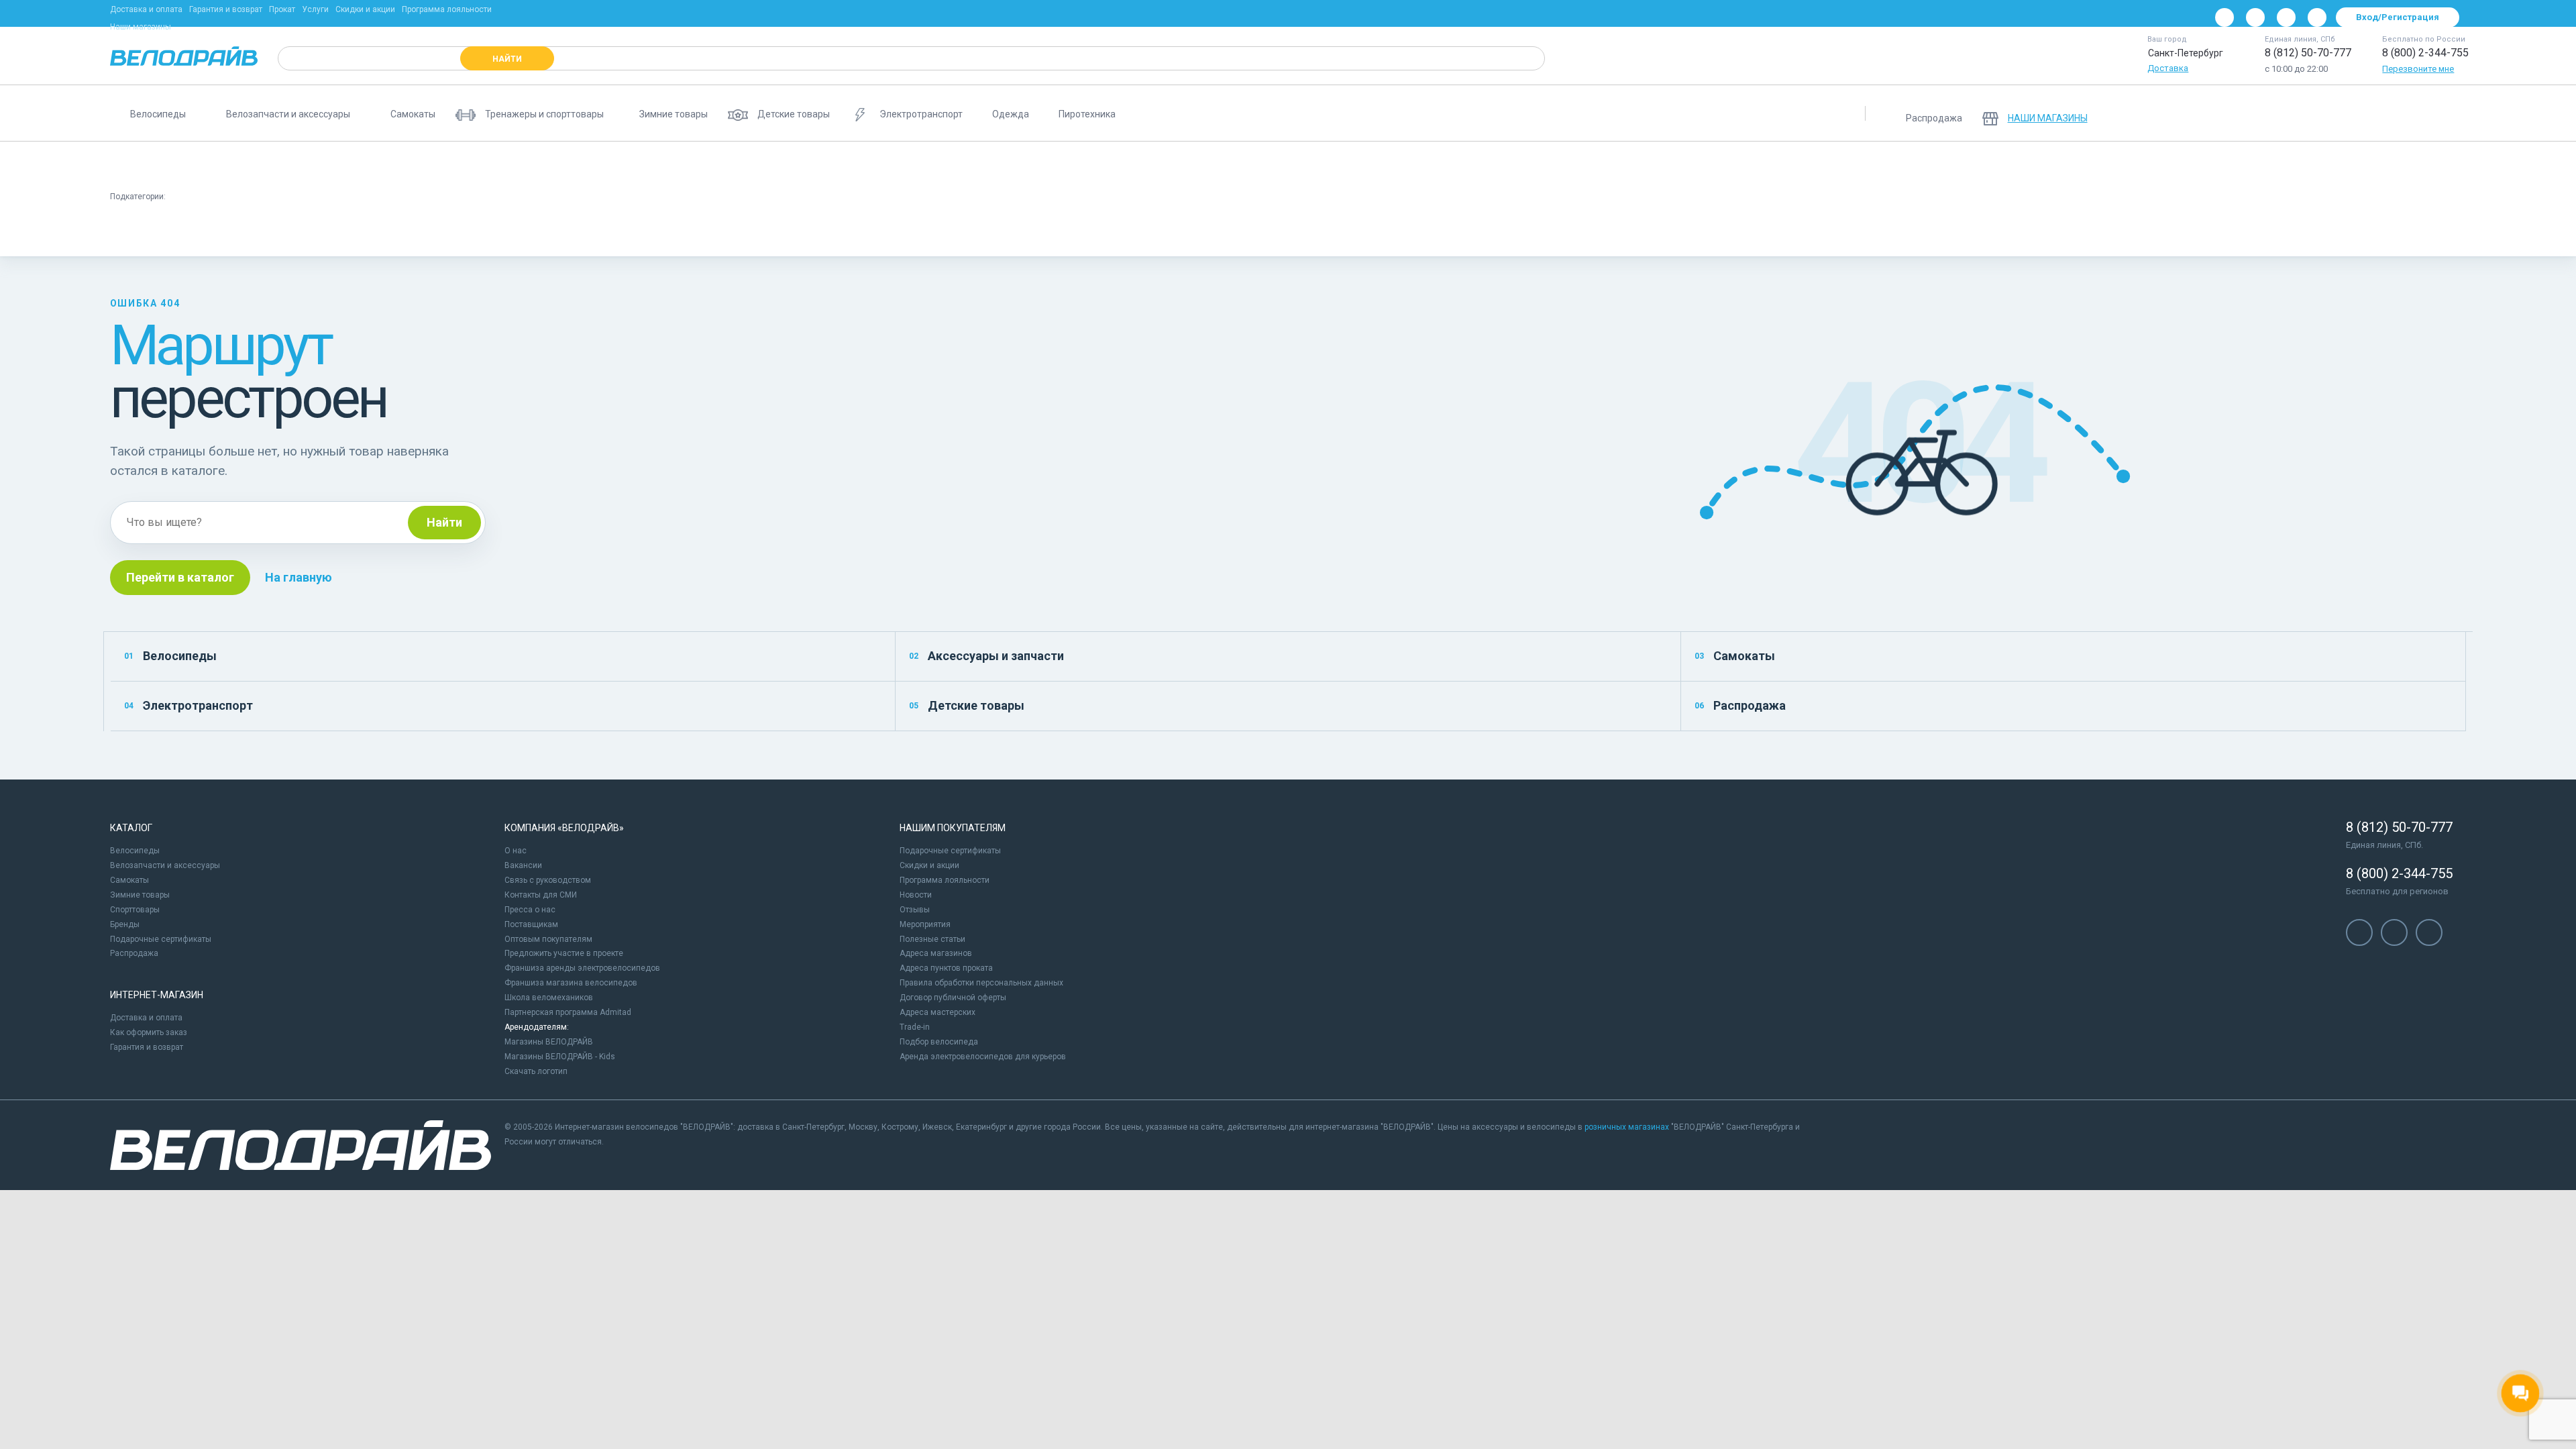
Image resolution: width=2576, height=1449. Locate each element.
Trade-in (915, 1027)
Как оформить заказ (149, 1032)
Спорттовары (135, 910)
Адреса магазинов (936, 953)
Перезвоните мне (2418, 69)
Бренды (125, 924)
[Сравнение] (2380, 113)
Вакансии (523, 865)
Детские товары (967, 705)
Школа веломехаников (549, 998)
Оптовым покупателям (548, 939)
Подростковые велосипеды (402, 165)
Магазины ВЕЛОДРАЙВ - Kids (560, 1057)
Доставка (2168, 68)
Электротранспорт (189, 705)
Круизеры (265, 231)
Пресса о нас (530, 910)
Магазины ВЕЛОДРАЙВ (549, 1042)
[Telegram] (2286, 17)
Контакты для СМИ (541, 895)
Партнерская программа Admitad (568, 1012)
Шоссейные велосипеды (1015, 165)
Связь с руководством (548, 880)
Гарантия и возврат (226, 9)
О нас (516, 851)
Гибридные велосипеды (1143, 165)
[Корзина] (2450, 113)
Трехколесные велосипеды (1489, 165)
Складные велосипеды (652, 165)
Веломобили (1667, 165)
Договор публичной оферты (953, 998)
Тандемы (1592, 165)
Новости (916, 895)
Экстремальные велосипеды (1278, 165)
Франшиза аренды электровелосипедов (582, 968)
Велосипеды (170, 656)
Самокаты (1735, 656)
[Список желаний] (2415, 113)
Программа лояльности (447, 9)
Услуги (315, 9)
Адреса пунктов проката (946, 968)
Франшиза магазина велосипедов (571, 983)
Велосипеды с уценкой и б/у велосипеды (1804, 165)
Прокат (282, 9)
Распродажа (1740, 705)
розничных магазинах (1627, 1127)
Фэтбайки (1385, 165)
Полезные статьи (932, 939)
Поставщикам (531, 924)
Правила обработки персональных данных (981, 983)
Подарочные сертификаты (161, 939)
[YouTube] (2255, 17)
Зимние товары (140, 895)
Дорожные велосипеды (169, 231)
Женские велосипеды (531, 165)
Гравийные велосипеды (888, 165)
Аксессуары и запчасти (986, 656)
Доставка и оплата (146, 9)
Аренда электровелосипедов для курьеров (983, 1057)
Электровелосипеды (769, 165)
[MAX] (2317, 17)
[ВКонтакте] (2224, 17)
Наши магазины (141, 27)
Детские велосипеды (275, 165)
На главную (299, 577)
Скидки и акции (365, 9)
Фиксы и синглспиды (357, 231)
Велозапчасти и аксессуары (165, 865)
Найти (444, 522)
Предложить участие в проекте (564, 953)
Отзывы (915, 910)
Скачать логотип (536, 1071)
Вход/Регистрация (2398, 17)
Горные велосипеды (162, 165)
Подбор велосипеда (939, 1042)
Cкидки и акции (929, 865)
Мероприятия (925, 924)
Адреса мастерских (937, 1012)
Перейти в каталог (180, 577)
